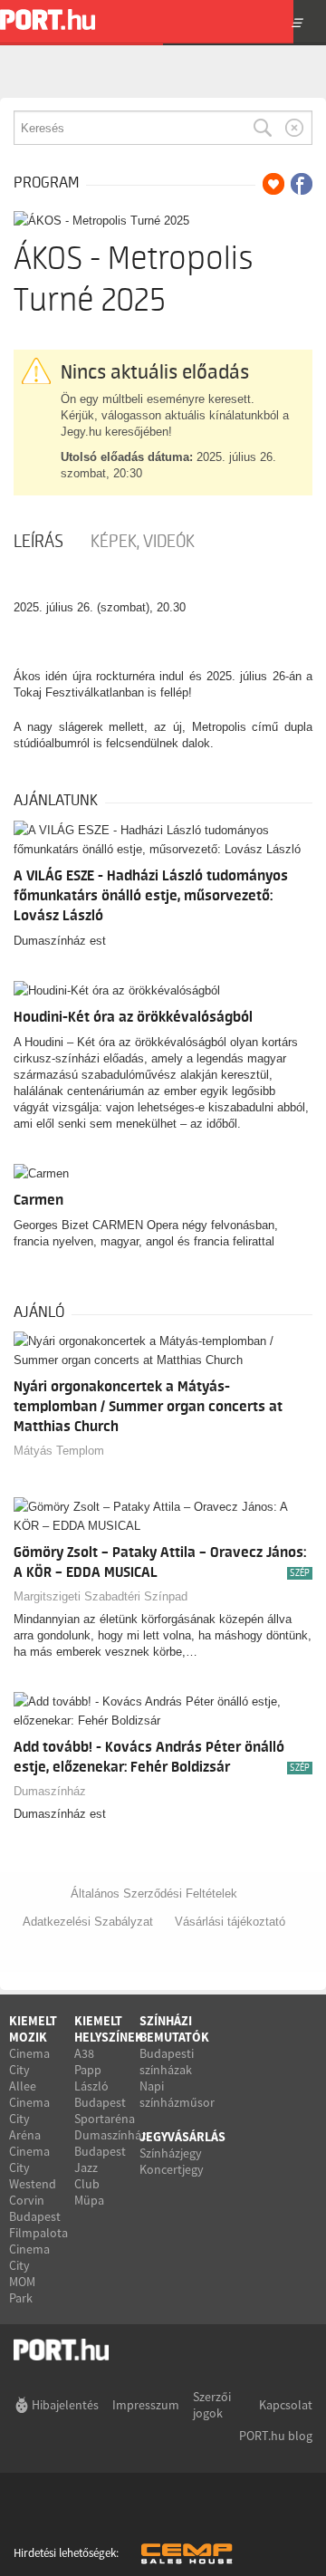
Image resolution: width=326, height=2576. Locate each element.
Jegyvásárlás (182, 2137)
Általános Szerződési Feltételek (154, 1894)
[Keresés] (263, 128)
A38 (84, 2053)
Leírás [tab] (38, 542)
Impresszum (146, 2405)
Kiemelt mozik (33, 2029)
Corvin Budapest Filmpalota (38, 2216)
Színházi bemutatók (174, 2029)
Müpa (89, 2200)
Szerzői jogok (212, 2405)
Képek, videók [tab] (143, 542)
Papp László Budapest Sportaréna (105, 2094)
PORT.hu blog (276, 2436)
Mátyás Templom (59, 1451)
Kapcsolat (286, 2405)
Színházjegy (171, 2153)
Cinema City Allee (29, 2070)
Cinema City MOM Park (29, 2273)
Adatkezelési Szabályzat (88, 1922)
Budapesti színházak (167, 2062)
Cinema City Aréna (29, 2119)
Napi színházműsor (177, 2094)
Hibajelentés (65, 2405)
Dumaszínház (50, 1791)
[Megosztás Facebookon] (302, 184)
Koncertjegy (172, 2169)
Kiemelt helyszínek (109, 2029)
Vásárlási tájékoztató (230, 1922)
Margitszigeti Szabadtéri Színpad (101, 1596)
